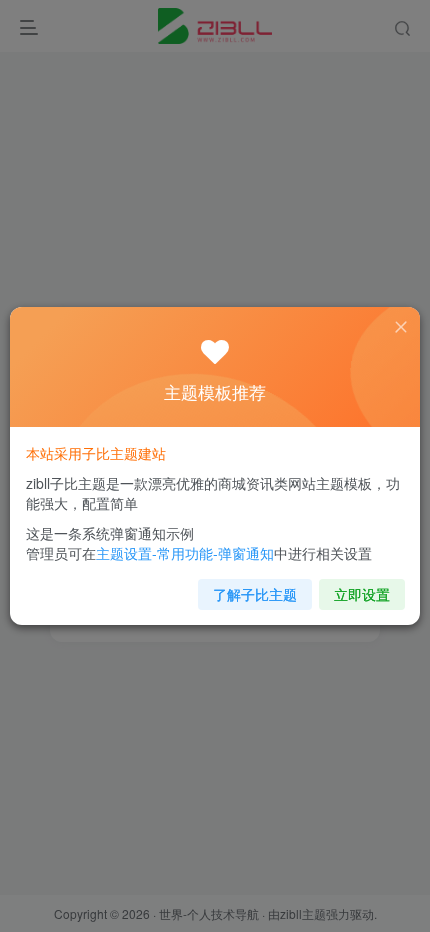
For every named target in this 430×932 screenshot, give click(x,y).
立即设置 (362, 594)
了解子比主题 (255, 594)
